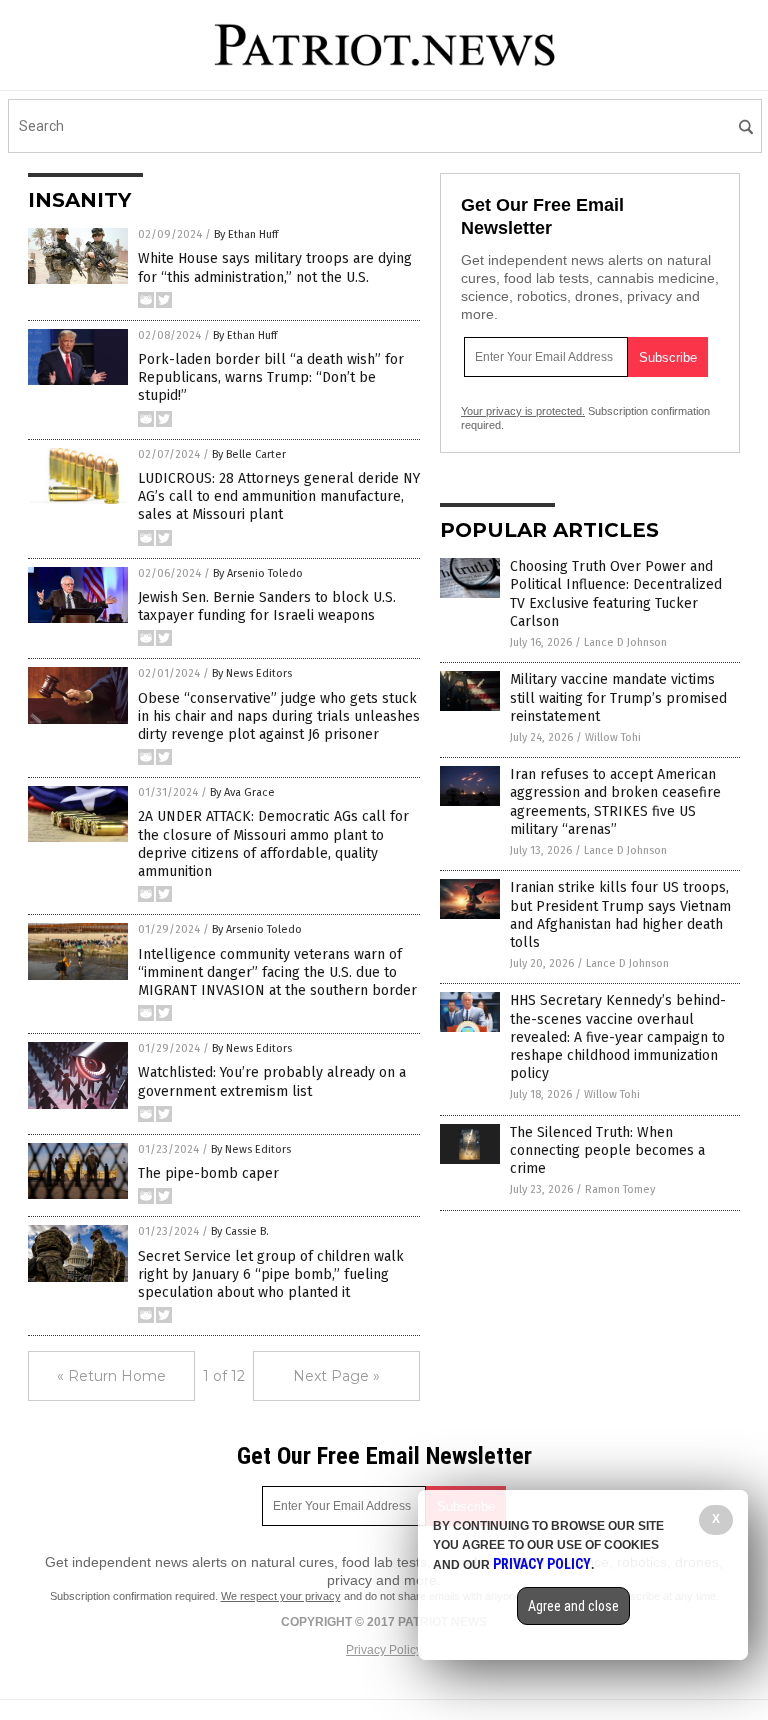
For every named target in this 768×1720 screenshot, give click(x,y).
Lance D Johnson (625, 642)
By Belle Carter (249, 454)
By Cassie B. (240, 1231)
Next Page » (336, 1376)
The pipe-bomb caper (208, 1173)
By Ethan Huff (246, 234)
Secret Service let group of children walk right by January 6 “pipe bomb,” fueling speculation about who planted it (271, 1274)
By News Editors (252, 673)
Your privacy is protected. (523, 411)
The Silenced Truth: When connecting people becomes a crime (607, 1150)
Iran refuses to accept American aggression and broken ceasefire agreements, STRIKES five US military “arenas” (615, 802)
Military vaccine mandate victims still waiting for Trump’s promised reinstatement (618, 697)
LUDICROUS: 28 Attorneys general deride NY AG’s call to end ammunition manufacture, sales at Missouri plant (279, 496)
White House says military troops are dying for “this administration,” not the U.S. (275, 267)
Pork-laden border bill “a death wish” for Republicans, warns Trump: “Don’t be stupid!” (271, 377)
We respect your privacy (281, 1596)
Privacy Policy (384, 1650)
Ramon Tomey (620, 1189)
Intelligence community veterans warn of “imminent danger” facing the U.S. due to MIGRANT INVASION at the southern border (277, 972)
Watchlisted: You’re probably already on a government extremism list (272, 1081)
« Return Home (111, 1376)
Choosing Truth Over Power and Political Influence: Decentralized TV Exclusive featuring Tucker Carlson (616, 594)
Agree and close (573, 1606)
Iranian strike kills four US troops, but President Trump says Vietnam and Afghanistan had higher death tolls (620, 915)
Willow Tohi (613, 737)
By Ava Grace (242, 792)
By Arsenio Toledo (258, 573)
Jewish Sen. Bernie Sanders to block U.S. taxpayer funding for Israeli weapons (267, 606)
